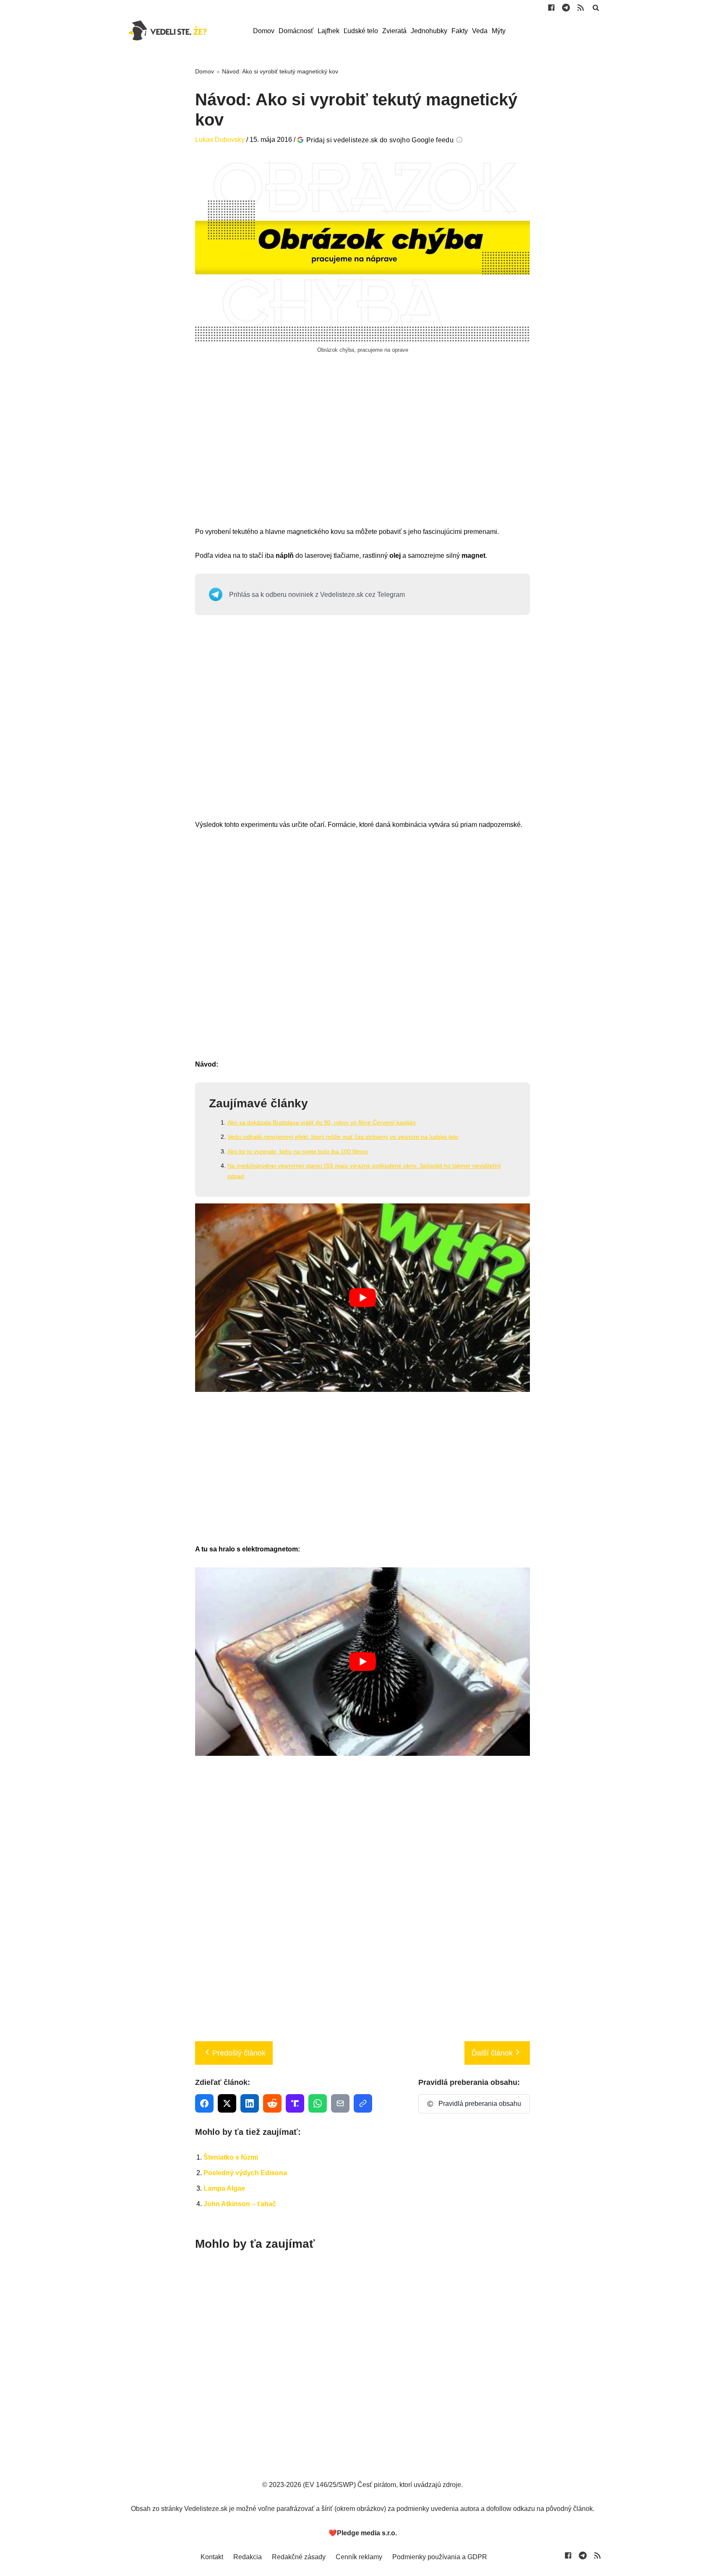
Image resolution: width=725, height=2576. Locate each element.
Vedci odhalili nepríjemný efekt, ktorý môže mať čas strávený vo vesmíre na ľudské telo (343, 1137)
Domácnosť (296, 31)
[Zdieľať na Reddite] (272, 2103)
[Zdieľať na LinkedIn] (250, 2103)
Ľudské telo (361, 31)
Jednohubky (429, 31)
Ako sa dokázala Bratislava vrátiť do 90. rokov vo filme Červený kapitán (322, 1122)
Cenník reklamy (359, 2557)
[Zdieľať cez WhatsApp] (318, 2103)
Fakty (460, 31)
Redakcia (248, 2557)
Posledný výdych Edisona (245, 2173)
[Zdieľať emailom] (340, 2103)
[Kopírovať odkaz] (363, 2103)
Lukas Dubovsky (220, 140)
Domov (264, 31)
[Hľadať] (596, 8)
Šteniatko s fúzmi (231, 2157)
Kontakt (212, 2557)
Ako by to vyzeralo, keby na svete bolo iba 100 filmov (298, 1151)
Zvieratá (394, 31)
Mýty (499, 31)
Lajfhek (329, 31)
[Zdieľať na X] (227, 2103)
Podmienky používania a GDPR (440, 2557)
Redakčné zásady (299, 2557)
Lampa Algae (224, 2188)
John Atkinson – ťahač (240, 2204)
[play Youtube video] (362, 1298)
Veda (480, 31)
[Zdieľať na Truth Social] (295, 2103)
